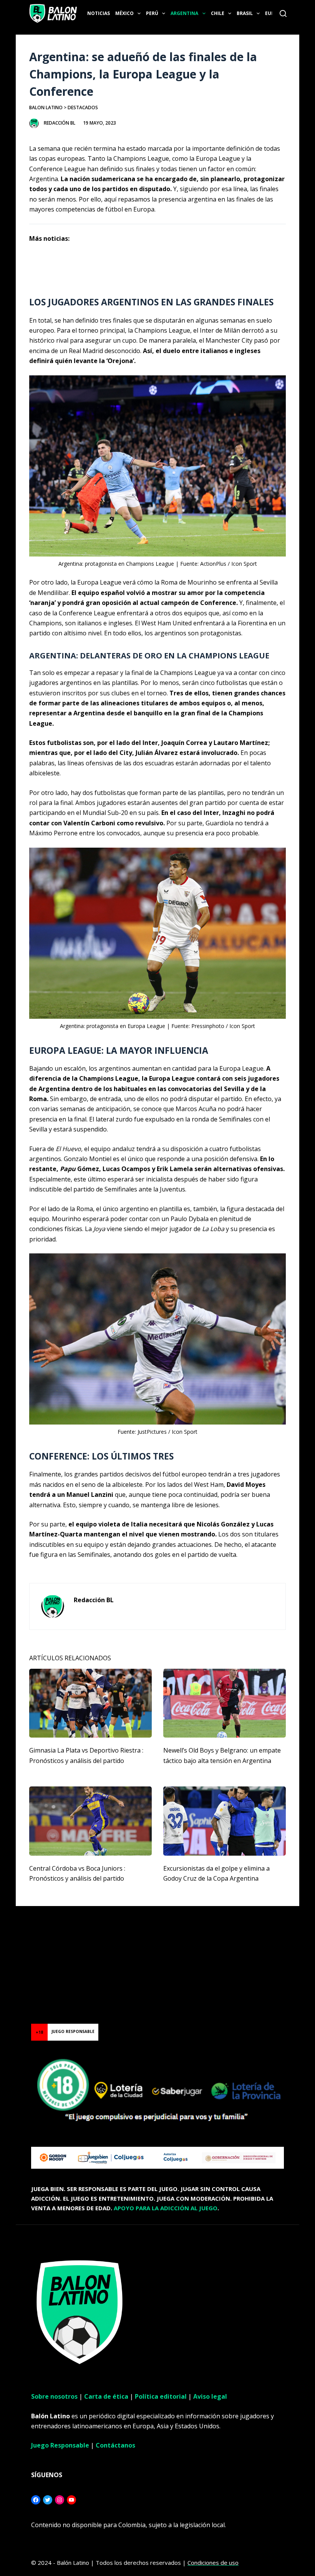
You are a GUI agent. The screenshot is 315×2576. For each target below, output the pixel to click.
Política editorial (161, 2396)
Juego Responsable (60, 2445)
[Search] (283, 13)
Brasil (245, 13)
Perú (152, 13)
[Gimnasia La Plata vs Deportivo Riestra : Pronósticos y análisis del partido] (90, 1703)
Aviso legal (210, 2396)
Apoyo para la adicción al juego (166, 2208)
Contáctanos (115, 2445)
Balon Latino (46, 107)
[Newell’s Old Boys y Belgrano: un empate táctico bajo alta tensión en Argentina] (225, 1703)
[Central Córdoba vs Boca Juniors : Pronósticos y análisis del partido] (90, 1821)
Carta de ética (106, 2396)
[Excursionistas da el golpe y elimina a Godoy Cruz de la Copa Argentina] (225, 1821)
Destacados (83, 107)
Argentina (184, 13)
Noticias (99, 13)
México (124, 13)
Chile (218, 13)
